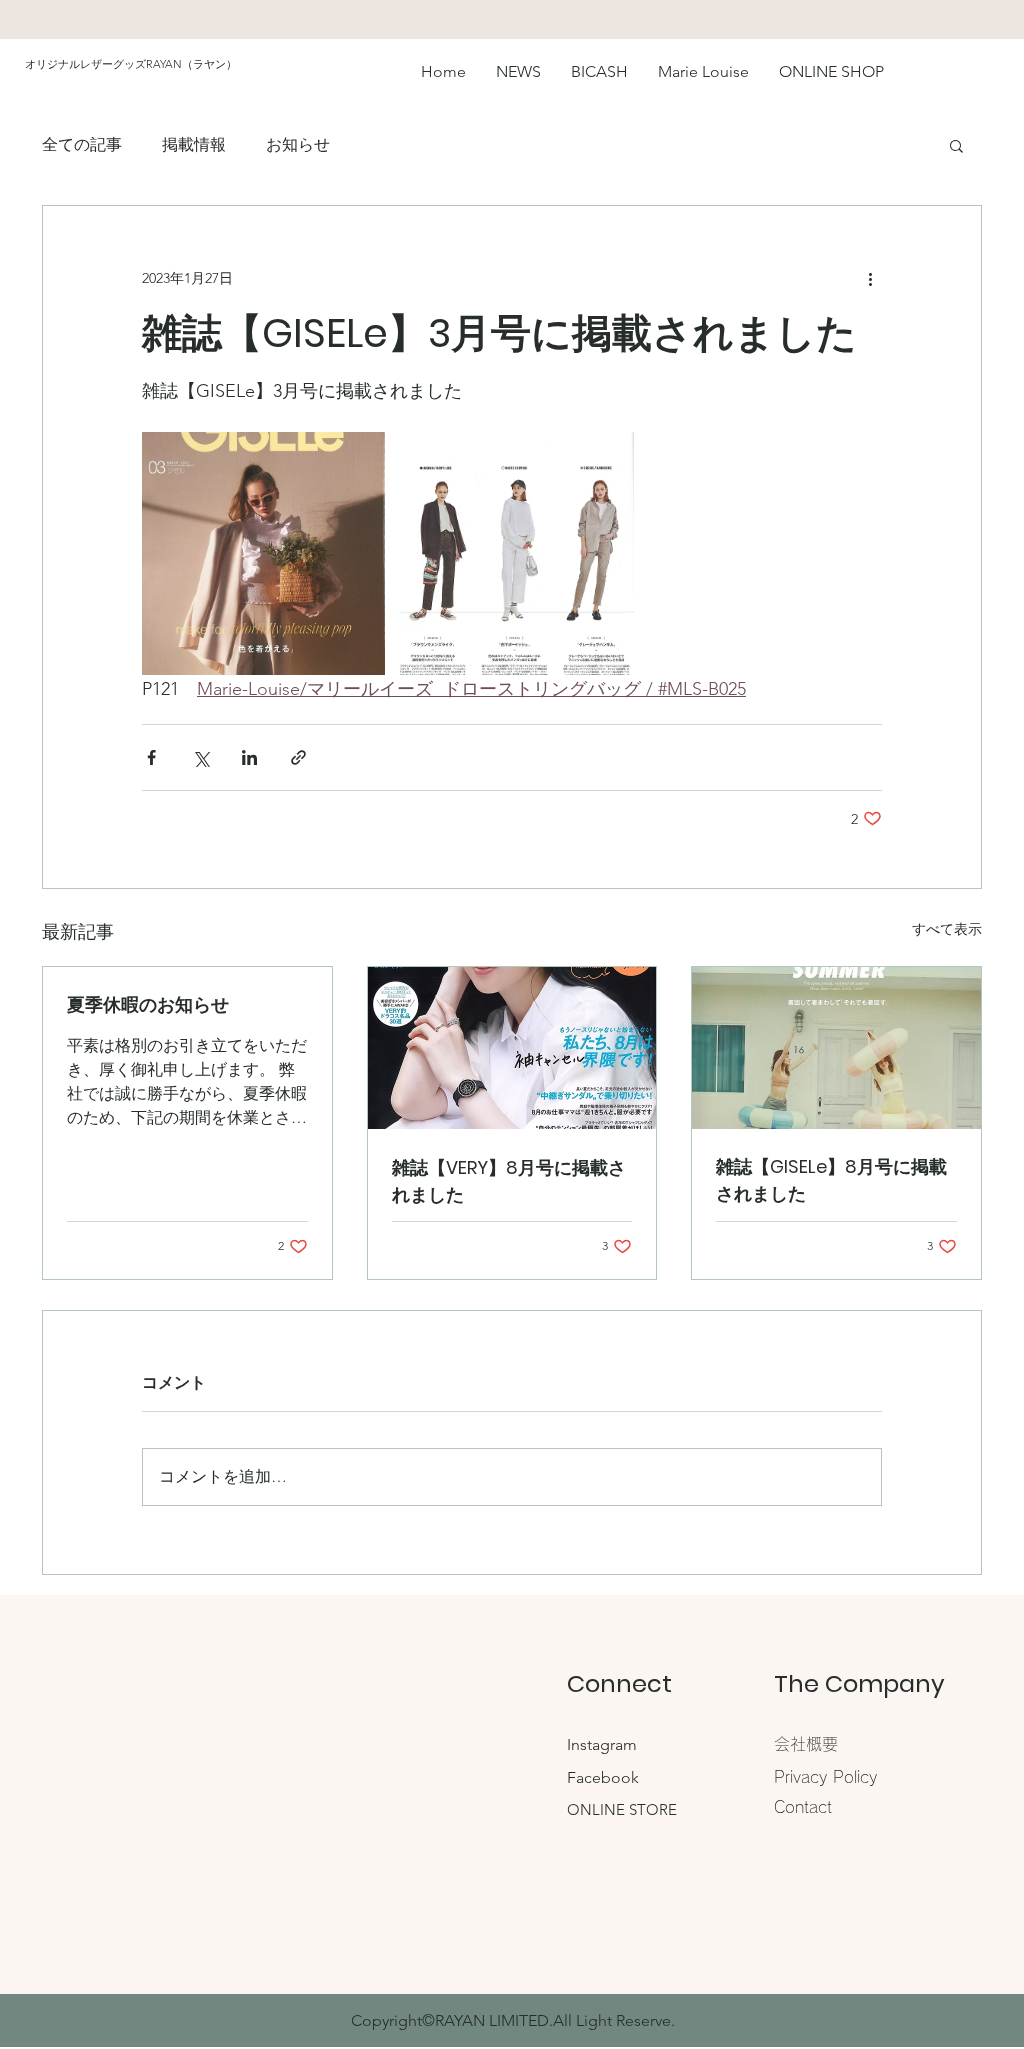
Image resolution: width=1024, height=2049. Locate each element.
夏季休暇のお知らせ (148, 1004)
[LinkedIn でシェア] (249, 757)
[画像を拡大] (263, 553)
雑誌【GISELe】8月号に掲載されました (831, 1180)
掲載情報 (194, 144)
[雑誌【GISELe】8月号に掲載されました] (836, 1048)
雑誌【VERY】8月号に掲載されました (509, 1181)
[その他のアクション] (870, 278)
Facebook (603, 1777)
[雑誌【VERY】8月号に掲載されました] (512, 1048)
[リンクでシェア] (298, 757)
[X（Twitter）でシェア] (200, 757)
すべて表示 (947, 929)
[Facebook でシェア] (151, 757)
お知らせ (298, 144)
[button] (956, 145)
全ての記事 (82, 144)
